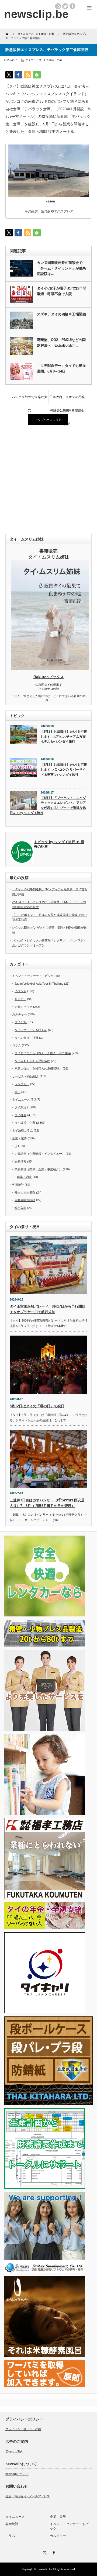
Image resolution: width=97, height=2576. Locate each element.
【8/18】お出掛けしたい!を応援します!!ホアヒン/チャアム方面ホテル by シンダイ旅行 (64, 737)
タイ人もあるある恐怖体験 (32, 1061)
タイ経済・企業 (53, 60)
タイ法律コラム (22, 1130)
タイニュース (33, 60)
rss (58, 6)
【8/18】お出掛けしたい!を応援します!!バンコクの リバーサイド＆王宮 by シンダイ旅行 (64, 770)
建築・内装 (24, 1177)
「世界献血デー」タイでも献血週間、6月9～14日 (61, 368)
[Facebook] (53, 2552)
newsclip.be (45, 2569)
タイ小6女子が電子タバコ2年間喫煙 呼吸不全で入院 (62, 291)
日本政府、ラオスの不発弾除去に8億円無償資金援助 (67, 399)
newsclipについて (17, 2474)
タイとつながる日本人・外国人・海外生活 (43, 1053)
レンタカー (22, 1084)
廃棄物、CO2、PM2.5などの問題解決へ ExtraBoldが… (61, 343)
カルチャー (20, 1014)
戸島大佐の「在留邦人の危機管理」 (38, 1068)
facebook (72, 6)
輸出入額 (20, 1208)
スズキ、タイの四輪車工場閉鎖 (61, 314)
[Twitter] (44, 2552)
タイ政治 (20, 1107)
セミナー (20, 999)
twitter (65, 6)
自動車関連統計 (25, 1200)
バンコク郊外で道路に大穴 (30, 399)
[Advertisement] (48, 480)
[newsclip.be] (36, 14)
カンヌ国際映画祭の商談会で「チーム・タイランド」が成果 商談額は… (62, 268)
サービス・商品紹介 (25, 1076)
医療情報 (20, 1161)
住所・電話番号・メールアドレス (28, 2496)
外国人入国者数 (25, 1192)
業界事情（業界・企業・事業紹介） (38, 1169)
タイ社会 (20, 1115)
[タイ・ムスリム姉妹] (50, 669)
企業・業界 (20, 1138)
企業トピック (23, 1007)
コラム (17, 1045)
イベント (20, 991)
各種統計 (18, 1185)
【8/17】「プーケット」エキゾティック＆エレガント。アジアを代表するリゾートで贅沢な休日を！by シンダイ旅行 (48, 805)
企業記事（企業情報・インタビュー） (40, 1154)
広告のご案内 (14, 2451)
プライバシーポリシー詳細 (23, 2429)
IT (16, 1146)
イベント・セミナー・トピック (33, 976)
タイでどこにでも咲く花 (31, 1030)
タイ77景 (21, 1022)
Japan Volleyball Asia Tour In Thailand (39, 984)
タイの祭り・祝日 (26, 1038)
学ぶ (18, 1092)
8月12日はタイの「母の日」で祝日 (37, 1406)
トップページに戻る (48, 420)
